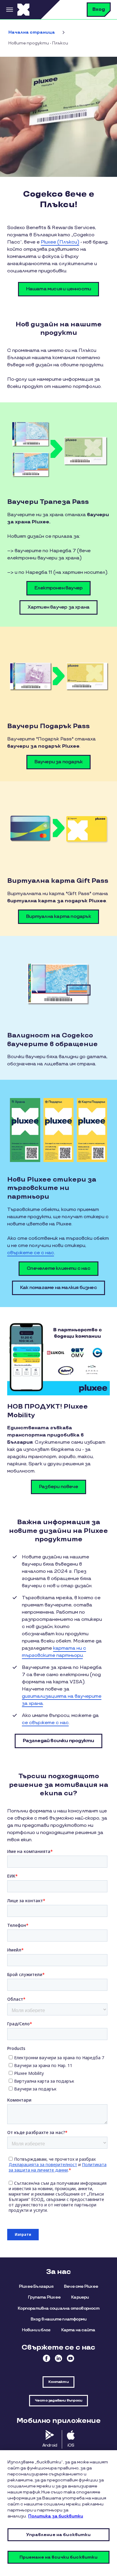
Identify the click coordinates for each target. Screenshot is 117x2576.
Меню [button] (9, 10)
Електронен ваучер (58, 588)
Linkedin (58, 2358)
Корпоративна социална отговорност (58, 2308)
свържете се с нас (31, 1253)
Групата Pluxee (44, 2297)
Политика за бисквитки (56, 2516)
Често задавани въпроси (58, 2400)
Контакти (58, 2382)
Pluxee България (36, 2286)
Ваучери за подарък (59, 762)
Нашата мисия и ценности (59, 289)
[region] (58, 2513)
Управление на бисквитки (58, 2535)
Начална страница (32, 32)
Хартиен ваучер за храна (59, 607)
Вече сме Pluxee (81, 2286)
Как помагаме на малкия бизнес (58, 1288)
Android (50, 2445)
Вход (99, 9)
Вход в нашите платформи (59, 2319)
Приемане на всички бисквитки (59, 2557)
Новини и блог (36, 2330)
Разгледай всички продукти (58, 1741)
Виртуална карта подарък (58, 917)
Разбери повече (58, 1487)
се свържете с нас (45, 1723)
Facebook (46, 2358)
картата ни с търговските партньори (54, 1652)
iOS (71, 2445)
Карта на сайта (78, 2330)
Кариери (80, 2297)
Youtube (70, 2358)
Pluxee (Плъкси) (60, 242)
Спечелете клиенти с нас (58, 1268)
